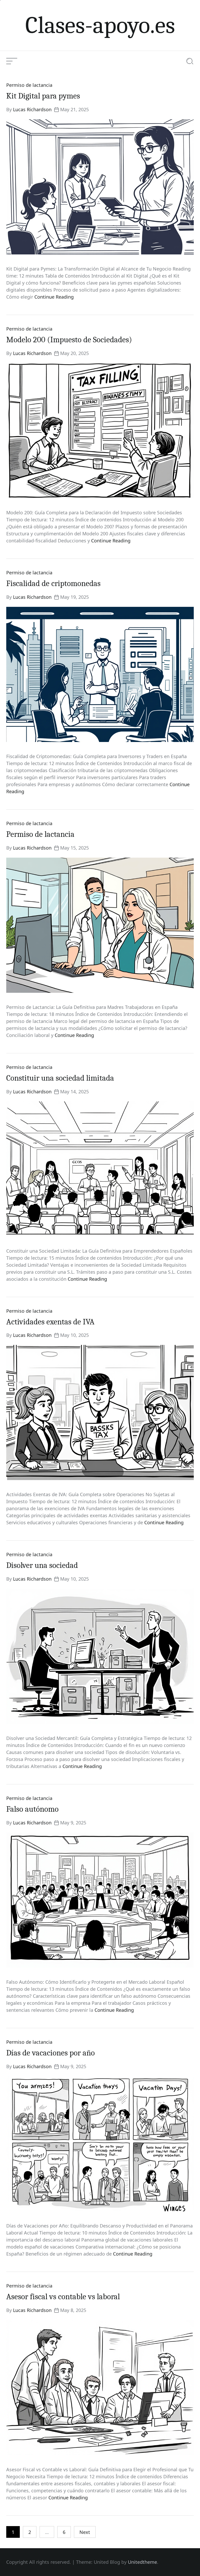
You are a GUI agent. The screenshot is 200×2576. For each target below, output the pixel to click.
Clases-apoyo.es (100, 25)
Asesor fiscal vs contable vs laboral (63, 2297)
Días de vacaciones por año (51, 2053)
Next (85, 2532)
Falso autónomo (32, 1809)
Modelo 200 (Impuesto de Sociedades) (69, 340)
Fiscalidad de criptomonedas (53, 583)
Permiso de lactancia (29, 85)
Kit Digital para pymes (43, 96)
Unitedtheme (142, 2562)
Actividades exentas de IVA (50, 1322)
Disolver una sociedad (42, 1565)
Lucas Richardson (32, 109)
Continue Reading (54, 297)
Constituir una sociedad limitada (60, 1078)
